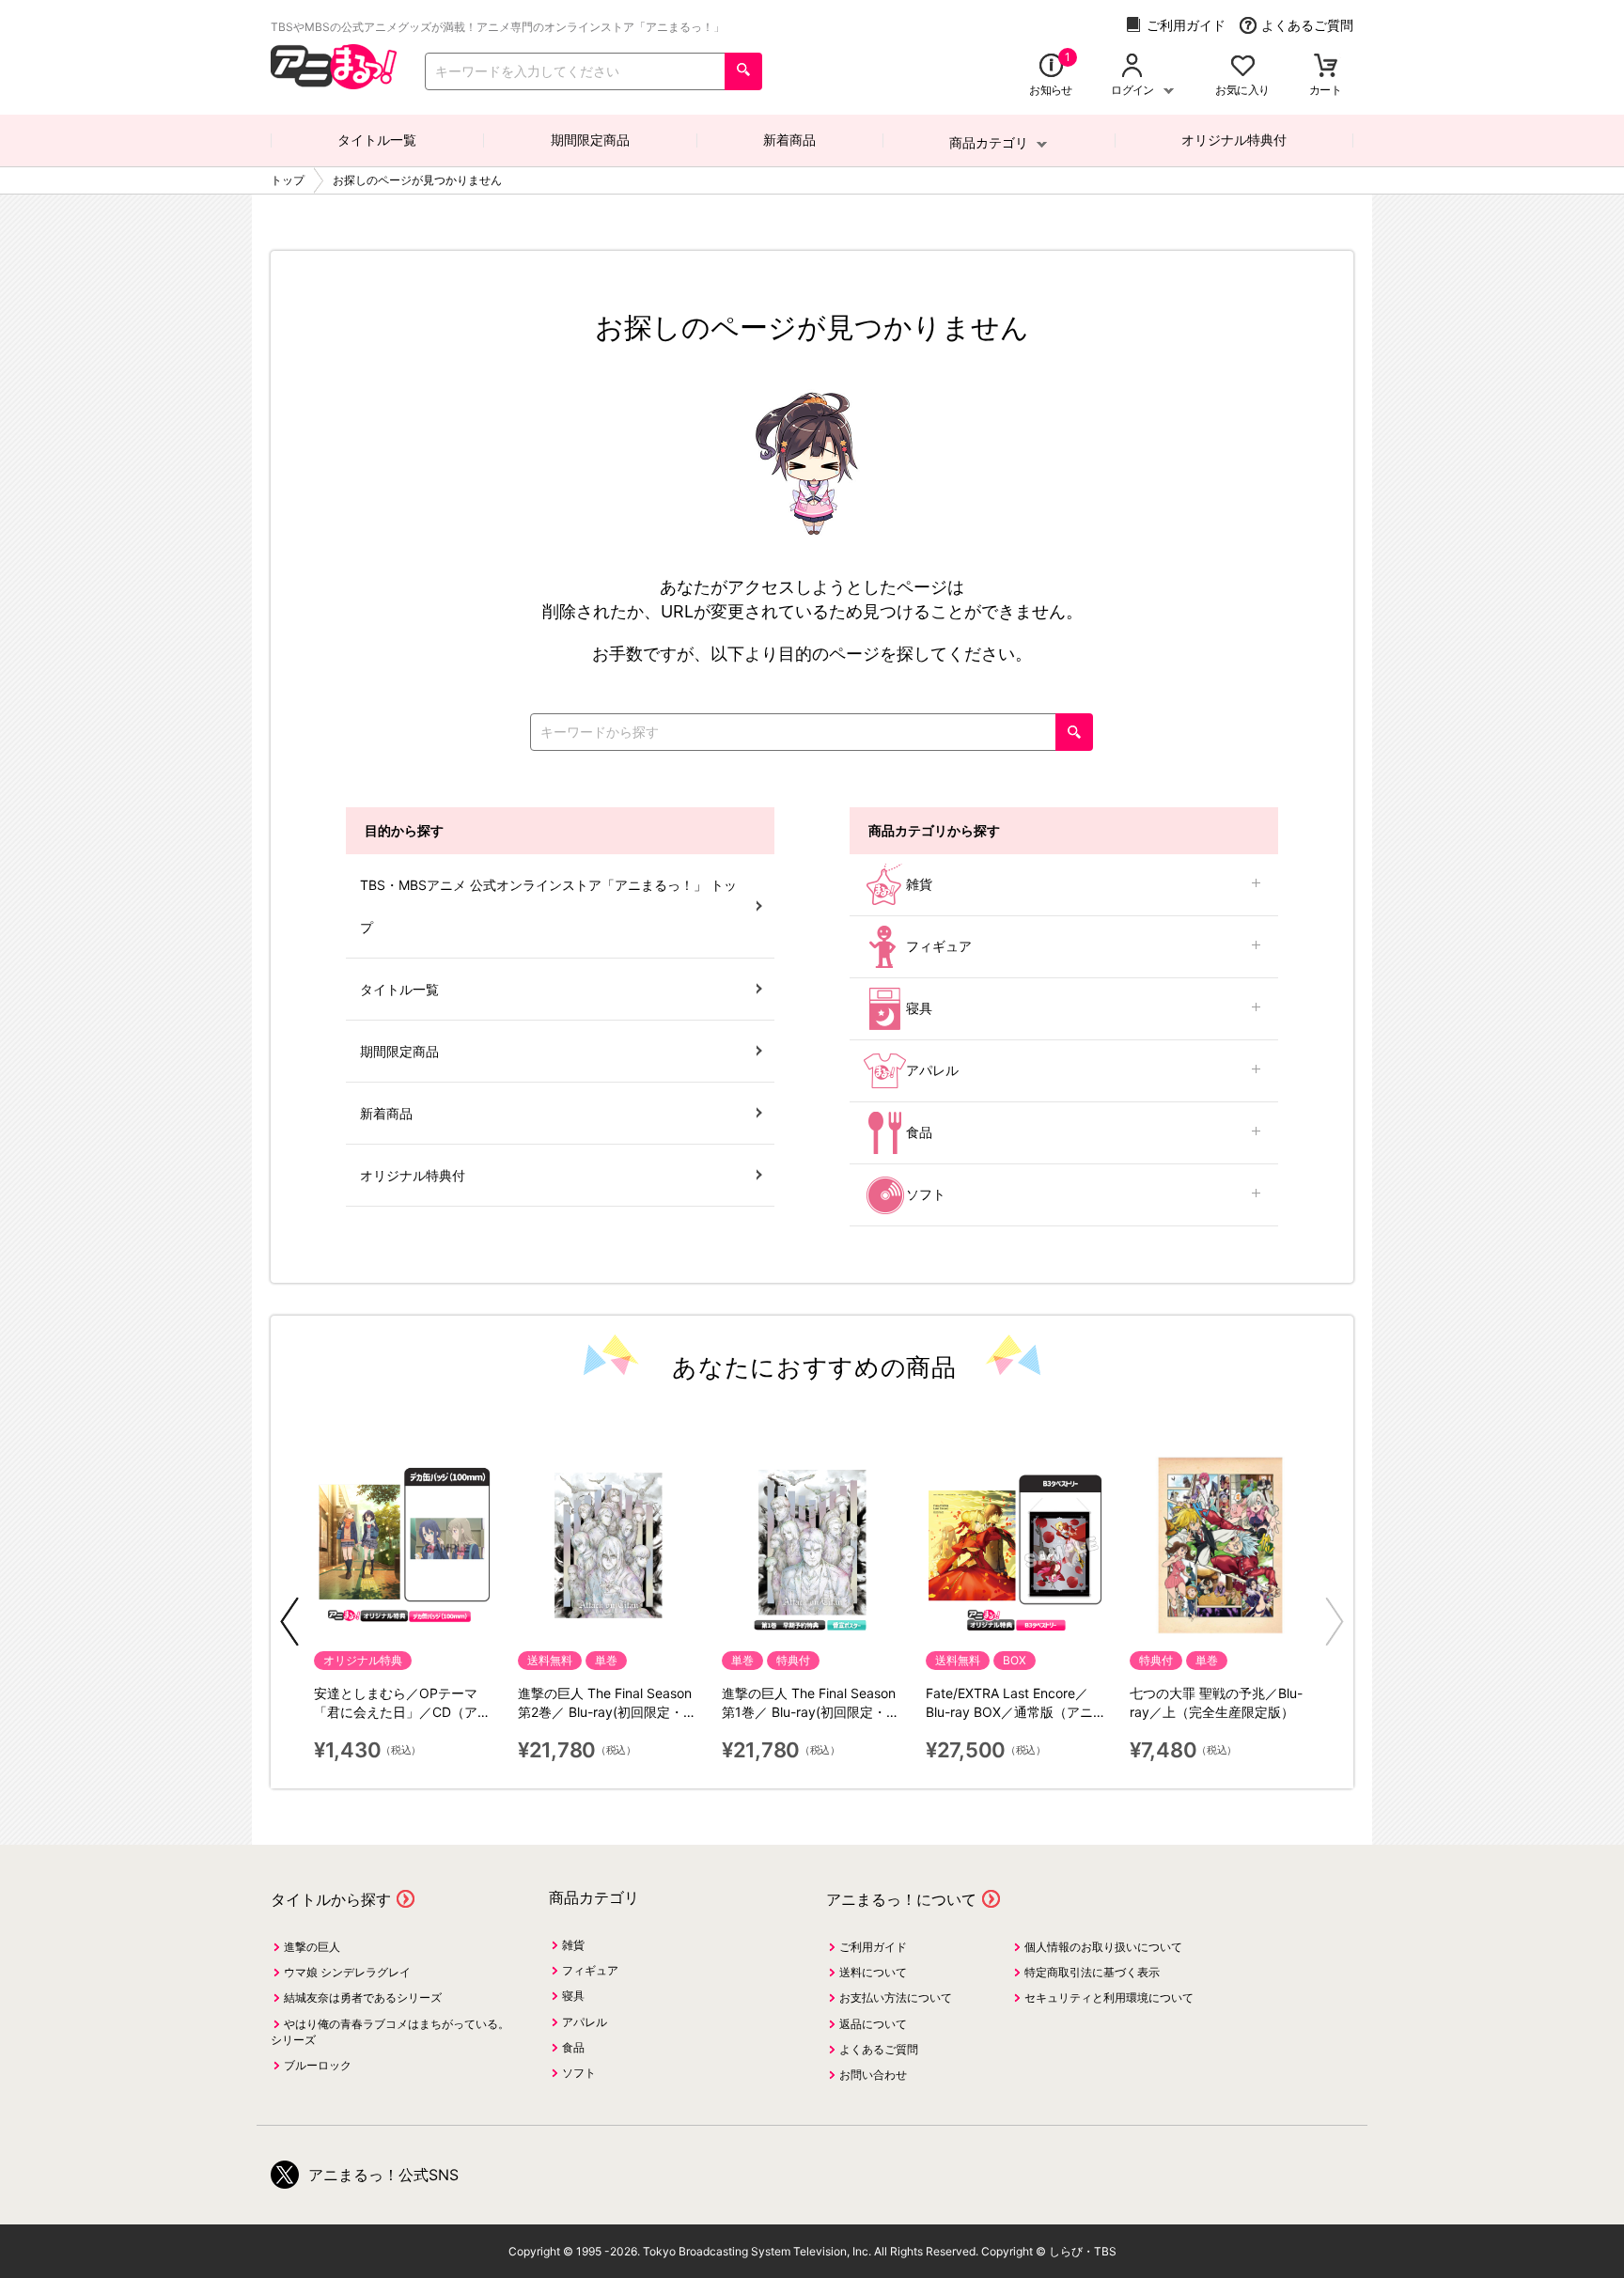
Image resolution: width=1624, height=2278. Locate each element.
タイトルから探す (331, 1899)
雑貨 (919, 884)
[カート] (1326, 67)
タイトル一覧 (377, 140)
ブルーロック (318, 2065)
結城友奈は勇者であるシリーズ (363, 1997)
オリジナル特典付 (1234, 140)
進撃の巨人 (312, 1947)
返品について (873, 2024)
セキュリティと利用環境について (1109, 1997)
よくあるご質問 (1307, 25)
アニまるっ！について (901, 1899)
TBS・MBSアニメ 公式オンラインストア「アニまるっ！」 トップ (548, 906)
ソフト (926, 1194)
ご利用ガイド (1186, 25)
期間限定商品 (590, 140)
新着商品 (789, 140)
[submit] (743, 71)
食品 (919, 1132)
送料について (873, 1972)
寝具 (919, 1008)
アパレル (932, 1070)
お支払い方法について (896, 1997)
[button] (289, 1622)
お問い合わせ (873, 2075)
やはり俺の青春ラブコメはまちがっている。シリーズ (390, 2032)
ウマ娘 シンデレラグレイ (347, 1972)
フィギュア (939, 946)
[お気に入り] (1243, 67)
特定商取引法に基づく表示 (1092, 1972)
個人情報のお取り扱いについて (1103, 1947)
